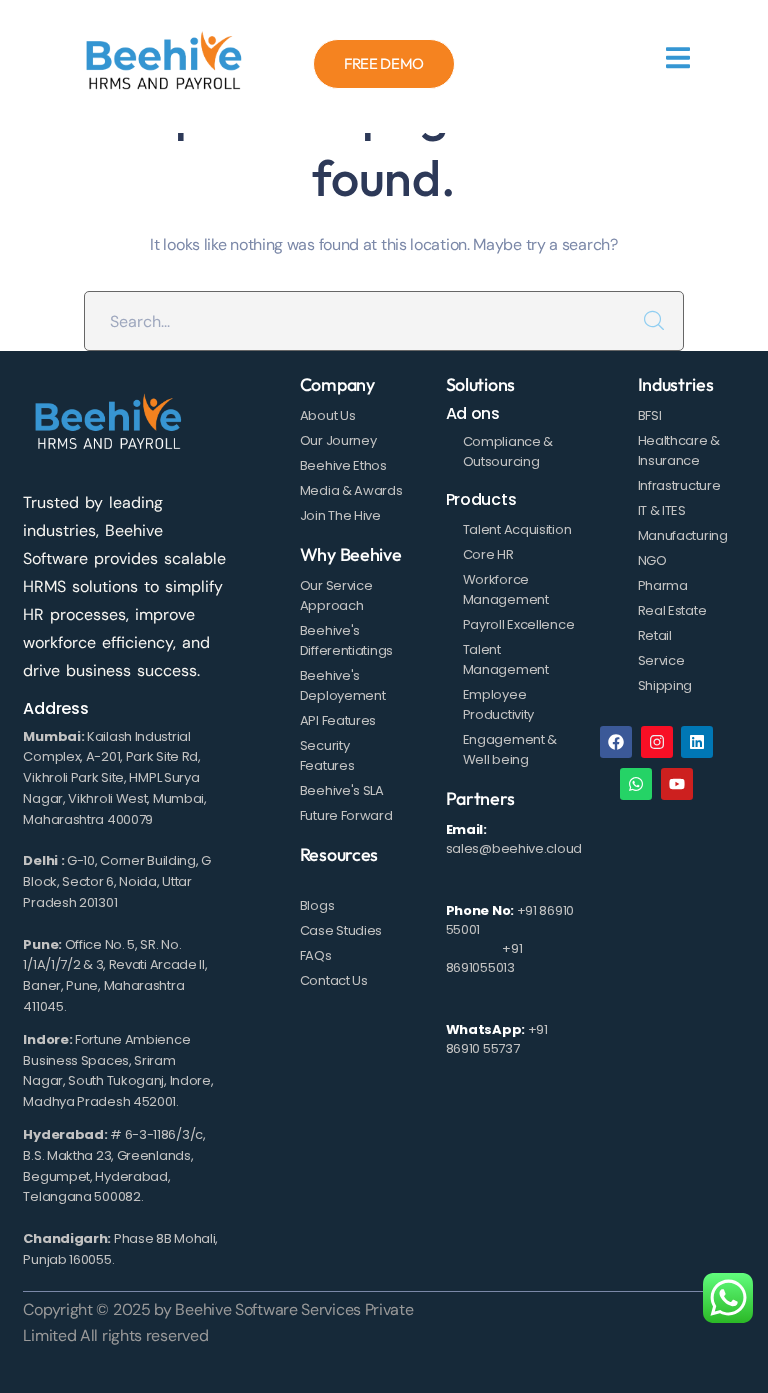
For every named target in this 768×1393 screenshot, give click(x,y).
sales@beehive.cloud (514, 848)
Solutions (480, 384)
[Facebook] (616, 742)
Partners (480, 798)
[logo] (164, 64)
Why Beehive (351, 554)
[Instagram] (657, 742)
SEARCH (654, 321)
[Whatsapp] (636, 784)
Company (337, 384)
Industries (676, 384)
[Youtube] (677, 784)
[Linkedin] (697, 742)
